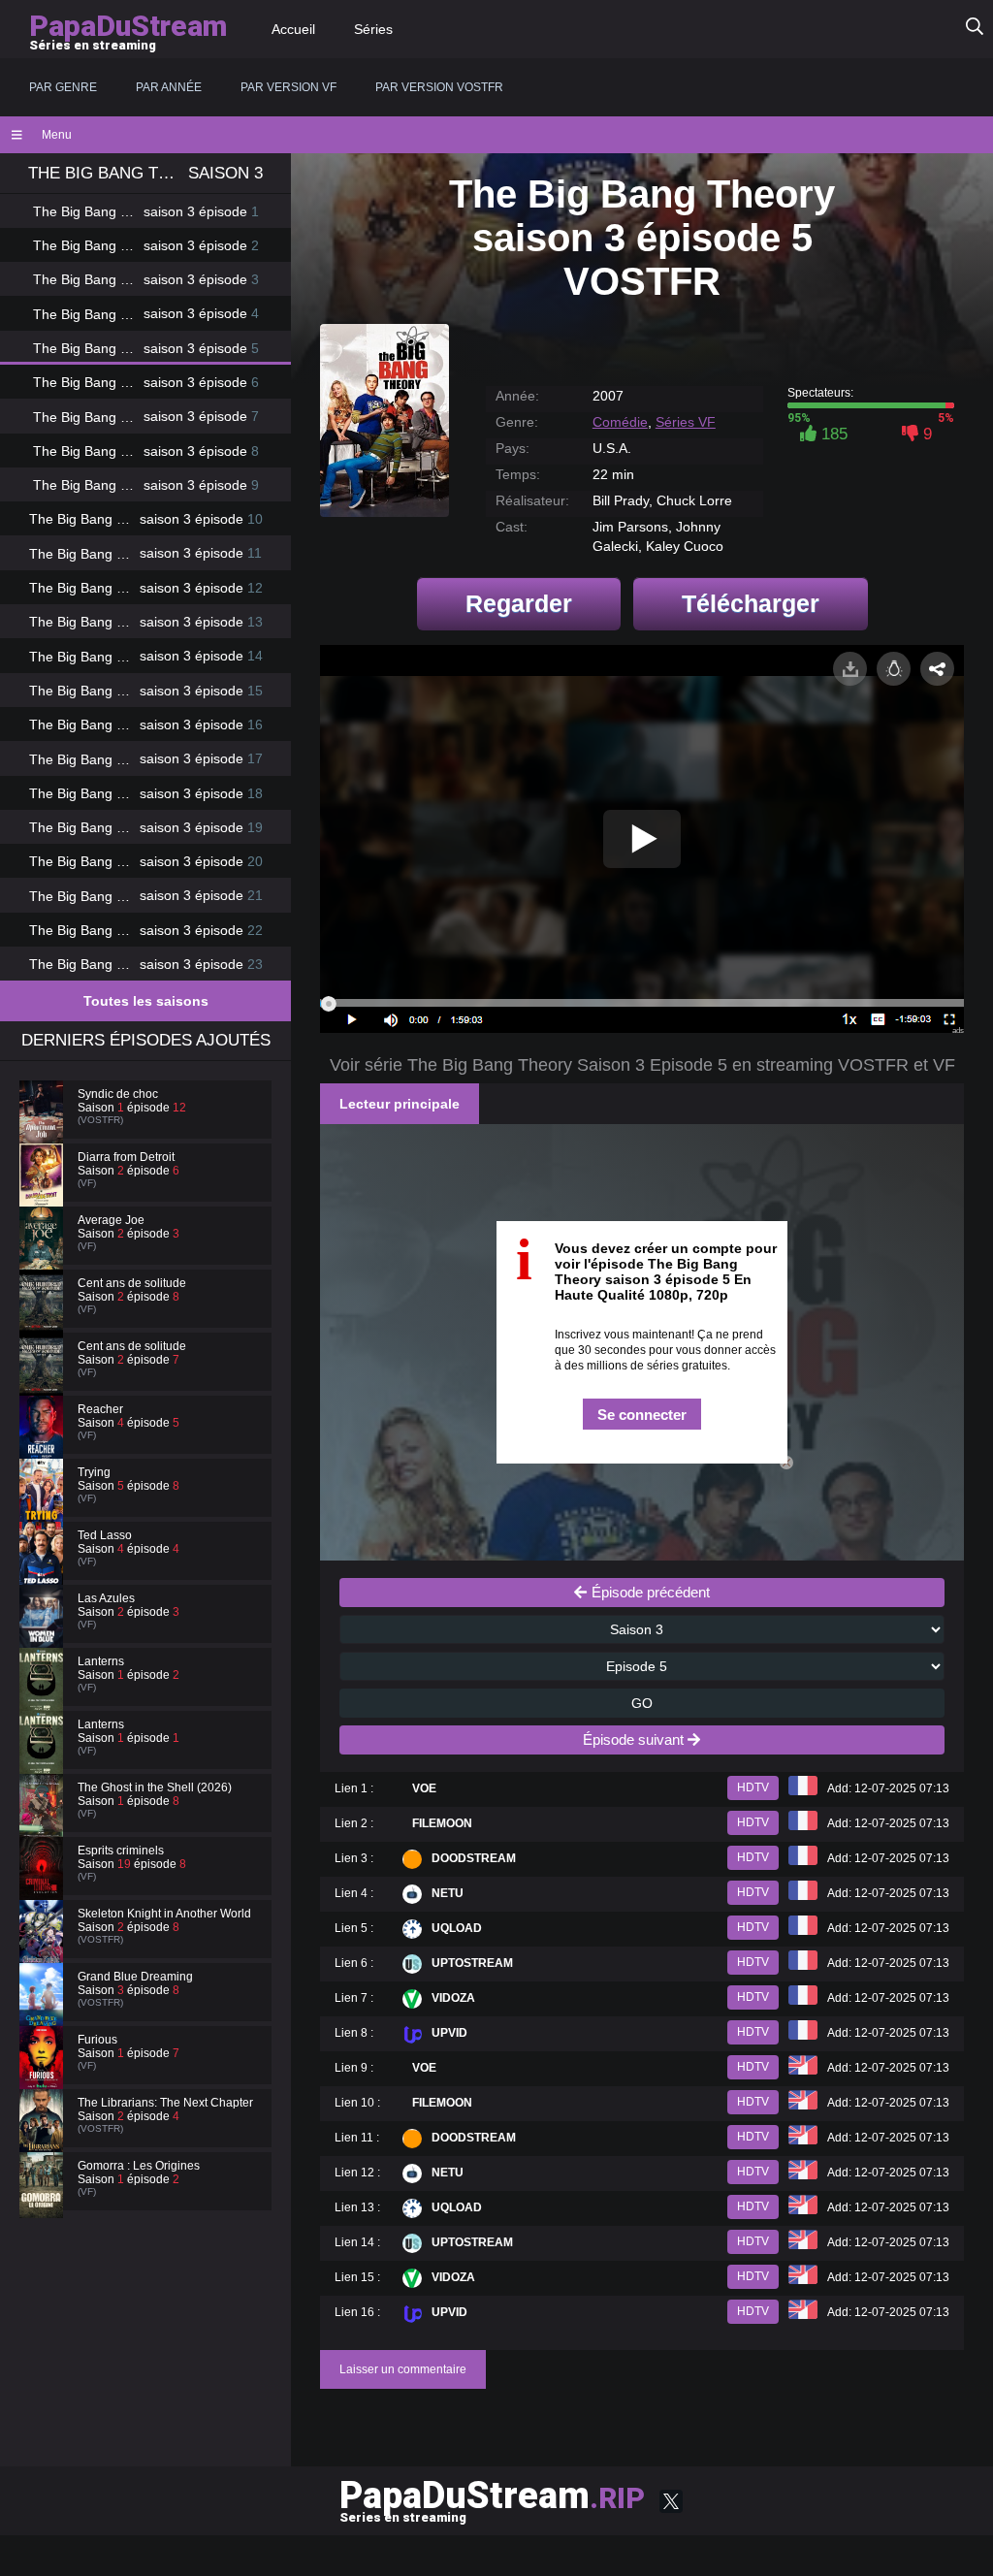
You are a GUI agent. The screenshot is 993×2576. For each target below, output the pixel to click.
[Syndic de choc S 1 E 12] (44, 1130)
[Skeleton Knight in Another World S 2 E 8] (44, 1949)
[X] (671, 2501)
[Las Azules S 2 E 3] (44, 1634)
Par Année (169, 87)
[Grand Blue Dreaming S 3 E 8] (44, 2012)
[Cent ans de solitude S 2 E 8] (44, 1319)
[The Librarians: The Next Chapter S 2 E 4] (44, 2139)
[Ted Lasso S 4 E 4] (44, 1571)
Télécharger (751, 603)
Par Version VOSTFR (439, 87)
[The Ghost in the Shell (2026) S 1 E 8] (44, 1823)
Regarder (519, 603)
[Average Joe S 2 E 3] (44, 1256)
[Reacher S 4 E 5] (44, 1445)
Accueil (293, 29)
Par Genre (63, 87)
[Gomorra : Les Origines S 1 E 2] (44, 2202)
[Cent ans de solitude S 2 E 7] (44, 1382)
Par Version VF (288, 87)
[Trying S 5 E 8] (44, 1508)
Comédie (620, 422)
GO (642, 1703)
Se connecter (642, 1415)
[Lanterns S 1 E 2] (44, 1697)
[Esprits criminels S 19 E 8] (44, 1886)
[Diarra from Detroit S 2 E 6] (44, 1193)
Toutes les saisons (146, 1001)
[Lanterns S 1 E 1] (44, 1760)
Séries (373, 29)
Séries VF (686, 422)
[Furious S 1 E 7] (44, 2076)
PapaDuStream (492, 2499)
